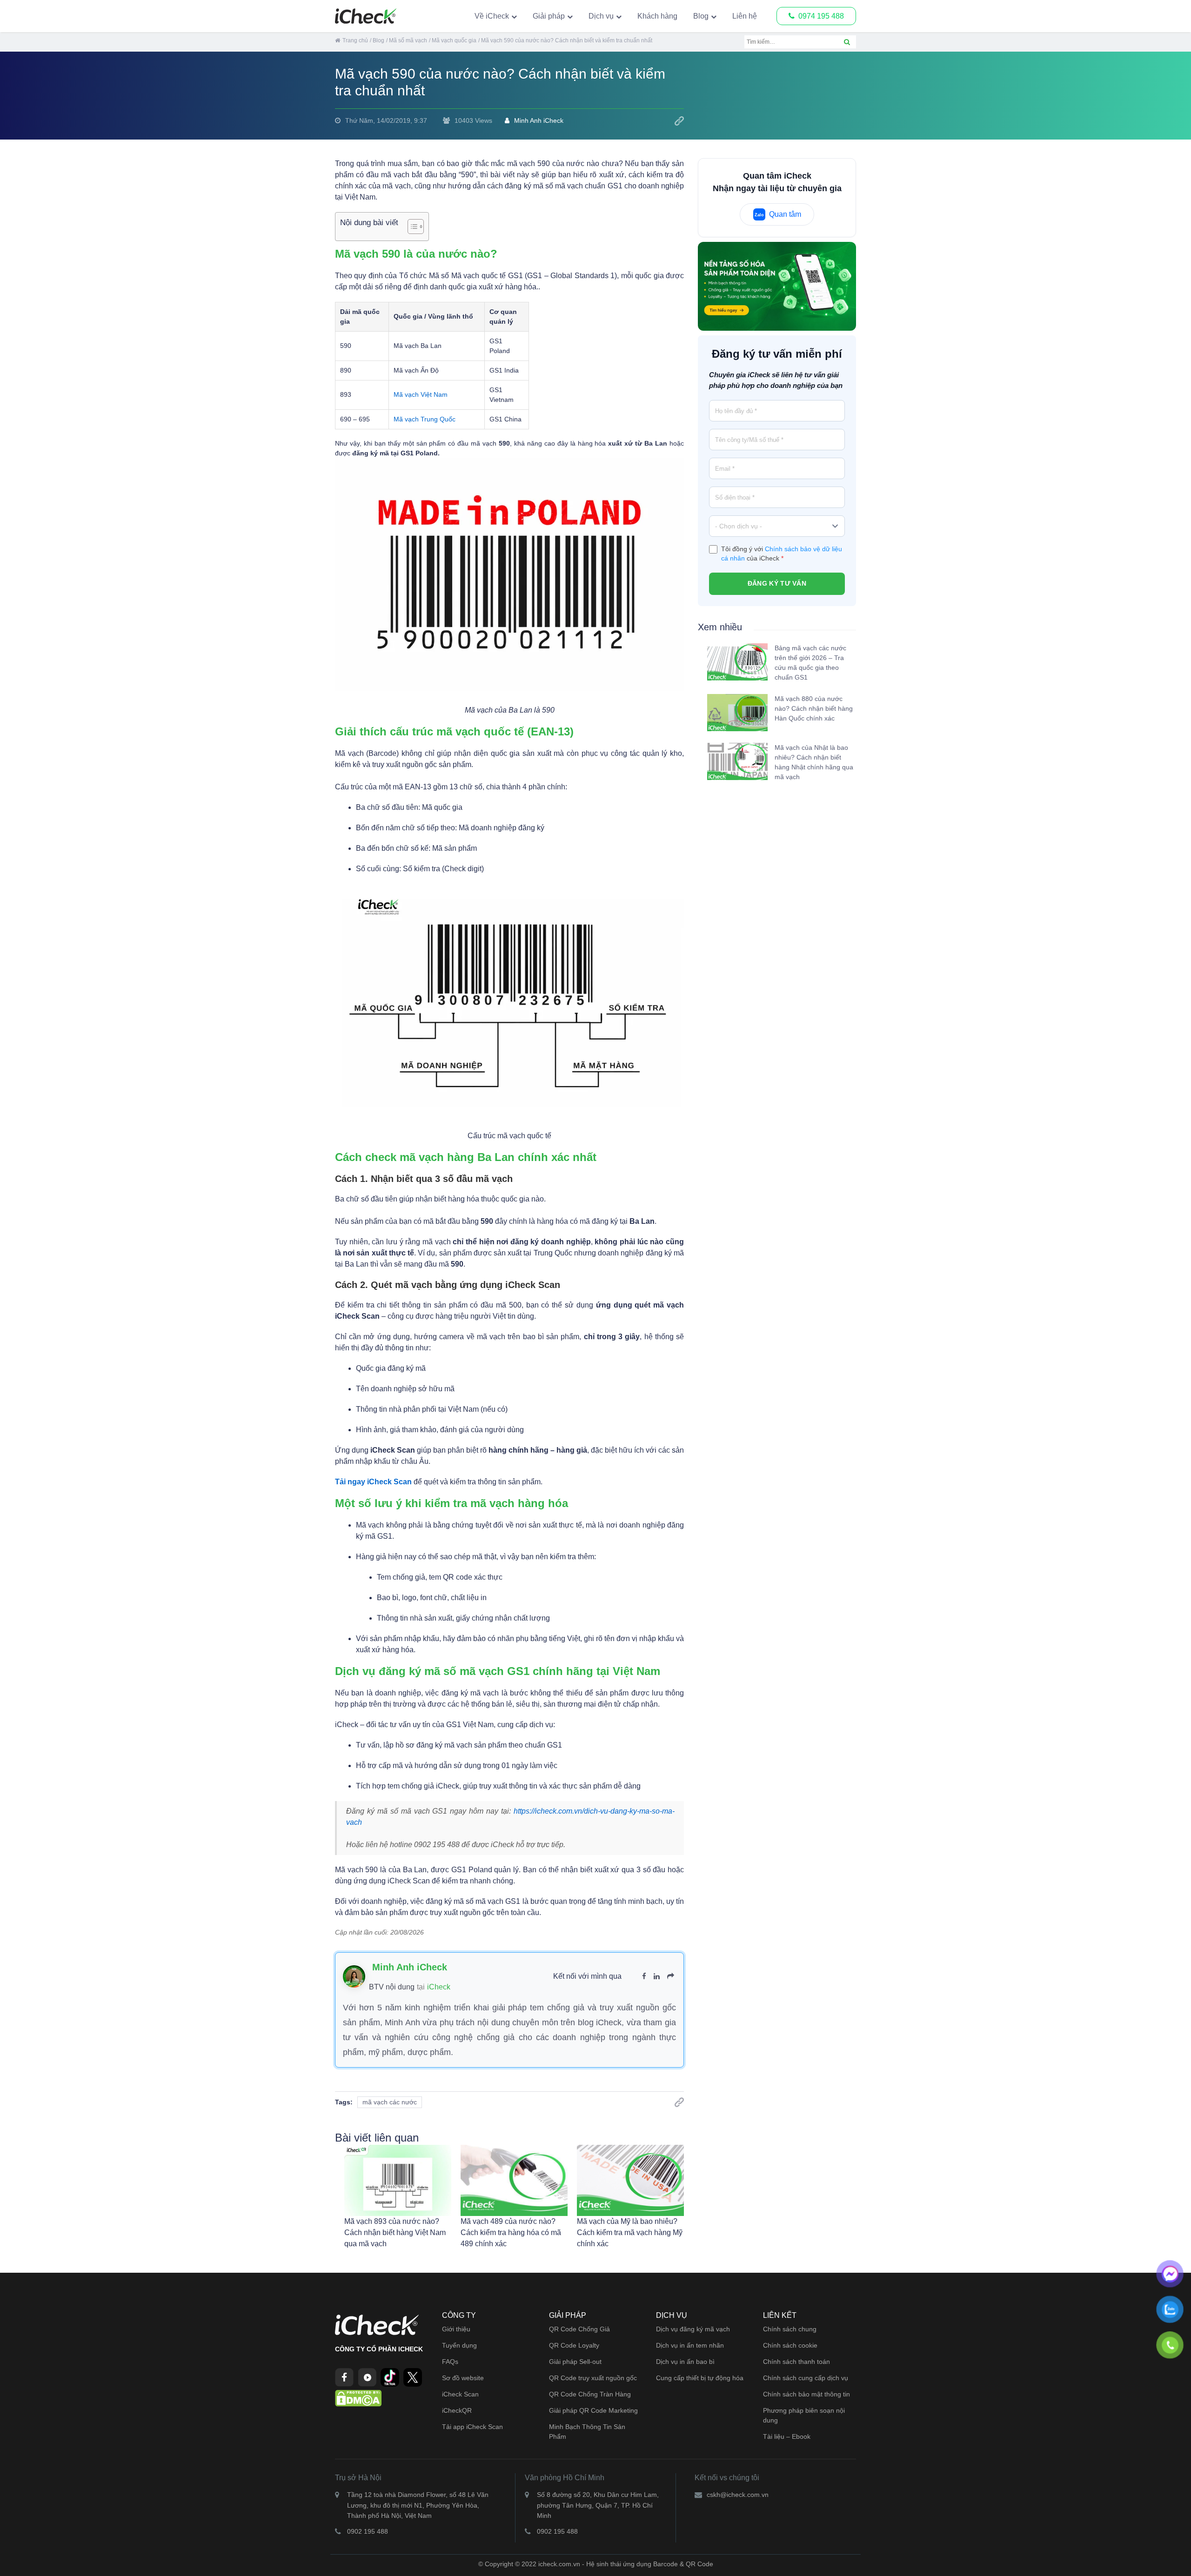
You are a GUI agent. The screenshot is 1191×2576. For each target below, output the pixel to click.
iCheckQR (457, 2410)
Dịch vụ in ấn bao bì (685, 2362)
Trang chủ (355, 40)
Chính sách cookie (790, 2345)
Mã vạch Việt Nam (421, 394)
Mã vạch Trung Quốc (425, 419)
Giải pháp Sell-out (575, 2362)
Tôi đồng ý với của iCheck (782, 554)
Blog (701, 16)
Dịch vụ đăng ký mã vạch (693, 2329)
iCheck (439, 1987)
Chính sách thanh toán (796, 2362)
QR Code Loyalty (574, 2345)
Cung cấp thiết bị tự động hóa (700, 2378)
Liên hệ (745, 16)
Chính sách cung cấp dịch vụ (806, 2378)
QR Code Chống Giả (579, 2329)
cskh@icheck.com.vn (738, 2495)
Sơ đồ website (463, 2378)
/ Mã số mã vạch (407, 40)
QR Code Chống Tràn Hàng (590, 2394)
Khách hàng (657, 16)
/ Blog (377, 40)
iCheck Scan (460, 2394)
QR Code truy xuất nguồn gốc (593, 2378)
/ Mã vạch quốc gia (453, 40)
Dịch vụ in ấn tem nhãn (690, 2345)
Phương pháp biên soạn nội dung (804, 2415)
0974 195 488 (821, 16)
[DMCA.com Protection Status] (358, 2397)
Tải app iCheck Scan (472, 2427)
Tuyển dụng (459, 2345)
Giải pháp (549, 16)
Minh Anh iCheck (539, 120)
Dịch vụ (601, 16)
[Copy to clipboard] (679, 121)
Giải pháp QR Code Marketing (593, 2410)
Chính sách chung (790, 2329)
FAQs (450, 2362)
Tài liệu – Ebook (787, 2436)
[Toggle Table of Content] (411, 227)
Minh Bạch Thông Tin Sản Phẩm (587, 2432)
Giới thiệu (456, 2329)
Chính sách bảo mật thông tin (806, 2394)
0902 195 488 (368, 2531)
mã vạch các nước (390, 2102)
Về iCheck (492, 16)
